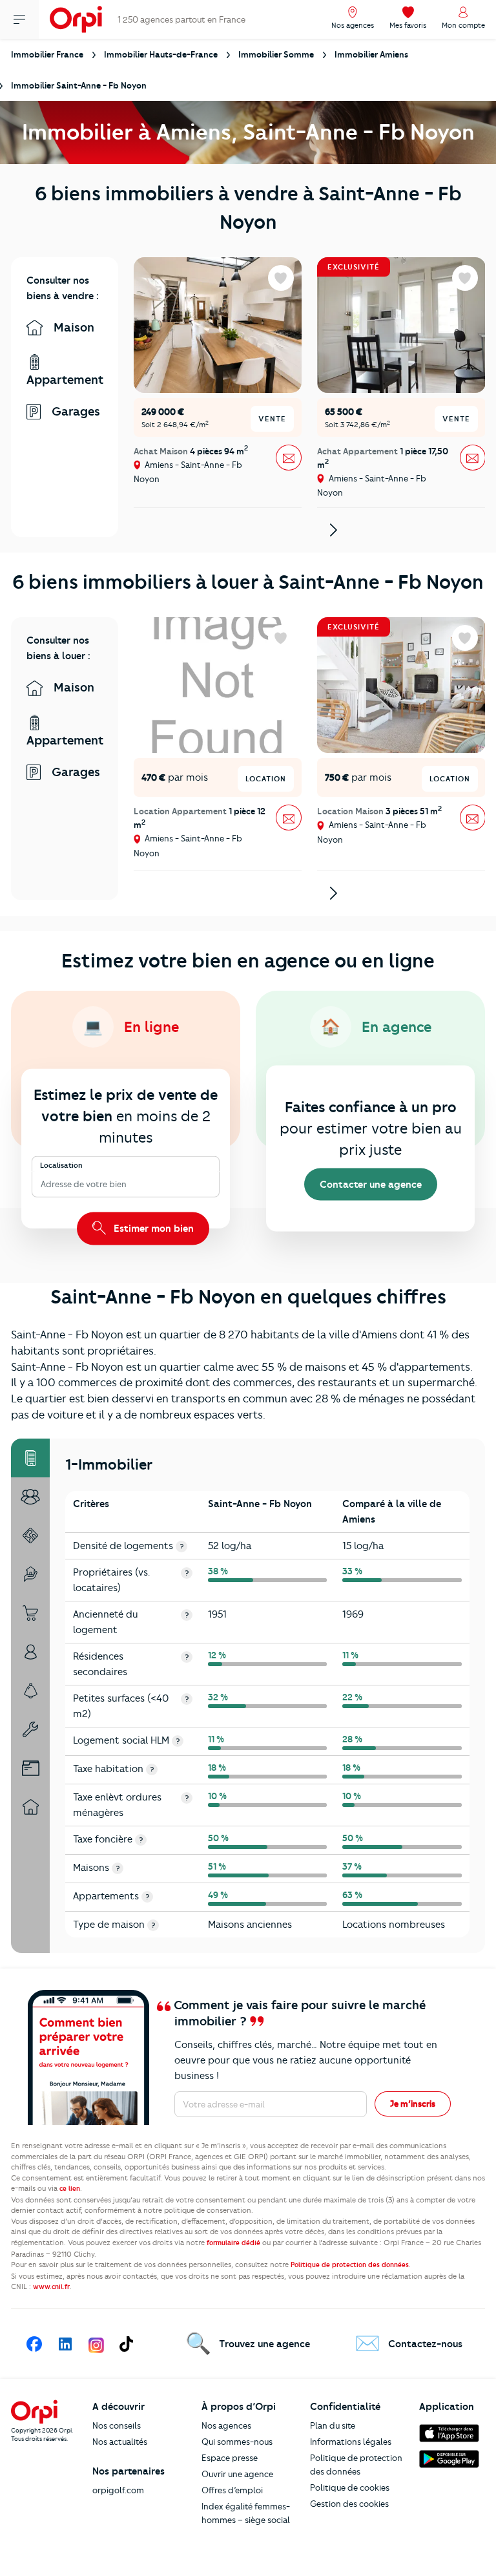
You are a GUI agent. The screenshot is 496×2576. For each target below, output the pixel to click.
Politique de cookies (350, 2487)
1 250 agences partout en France (181, 19)
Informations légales (351, 2442)
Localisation (61, 1165)
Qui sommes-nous (237, 2442)
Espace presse (230, 2458)
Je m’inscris (413, 2104)
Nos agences (226, 2425)
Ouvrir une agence (237, 2474)
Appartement (65, 380)
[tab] (30, 1458)
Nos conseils (117, 2425)
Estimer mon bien (152, 1228)
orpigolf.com (118, 2490)
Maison (72, 327)
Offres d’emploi (232, 2490)
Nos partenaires (129, 2471)
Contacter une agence (371, 1185)
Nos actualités (120, 2442)
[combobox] (42, 1184)
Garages (74, 411)
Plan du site (333, 2425)
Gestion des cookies (349, 2504)
